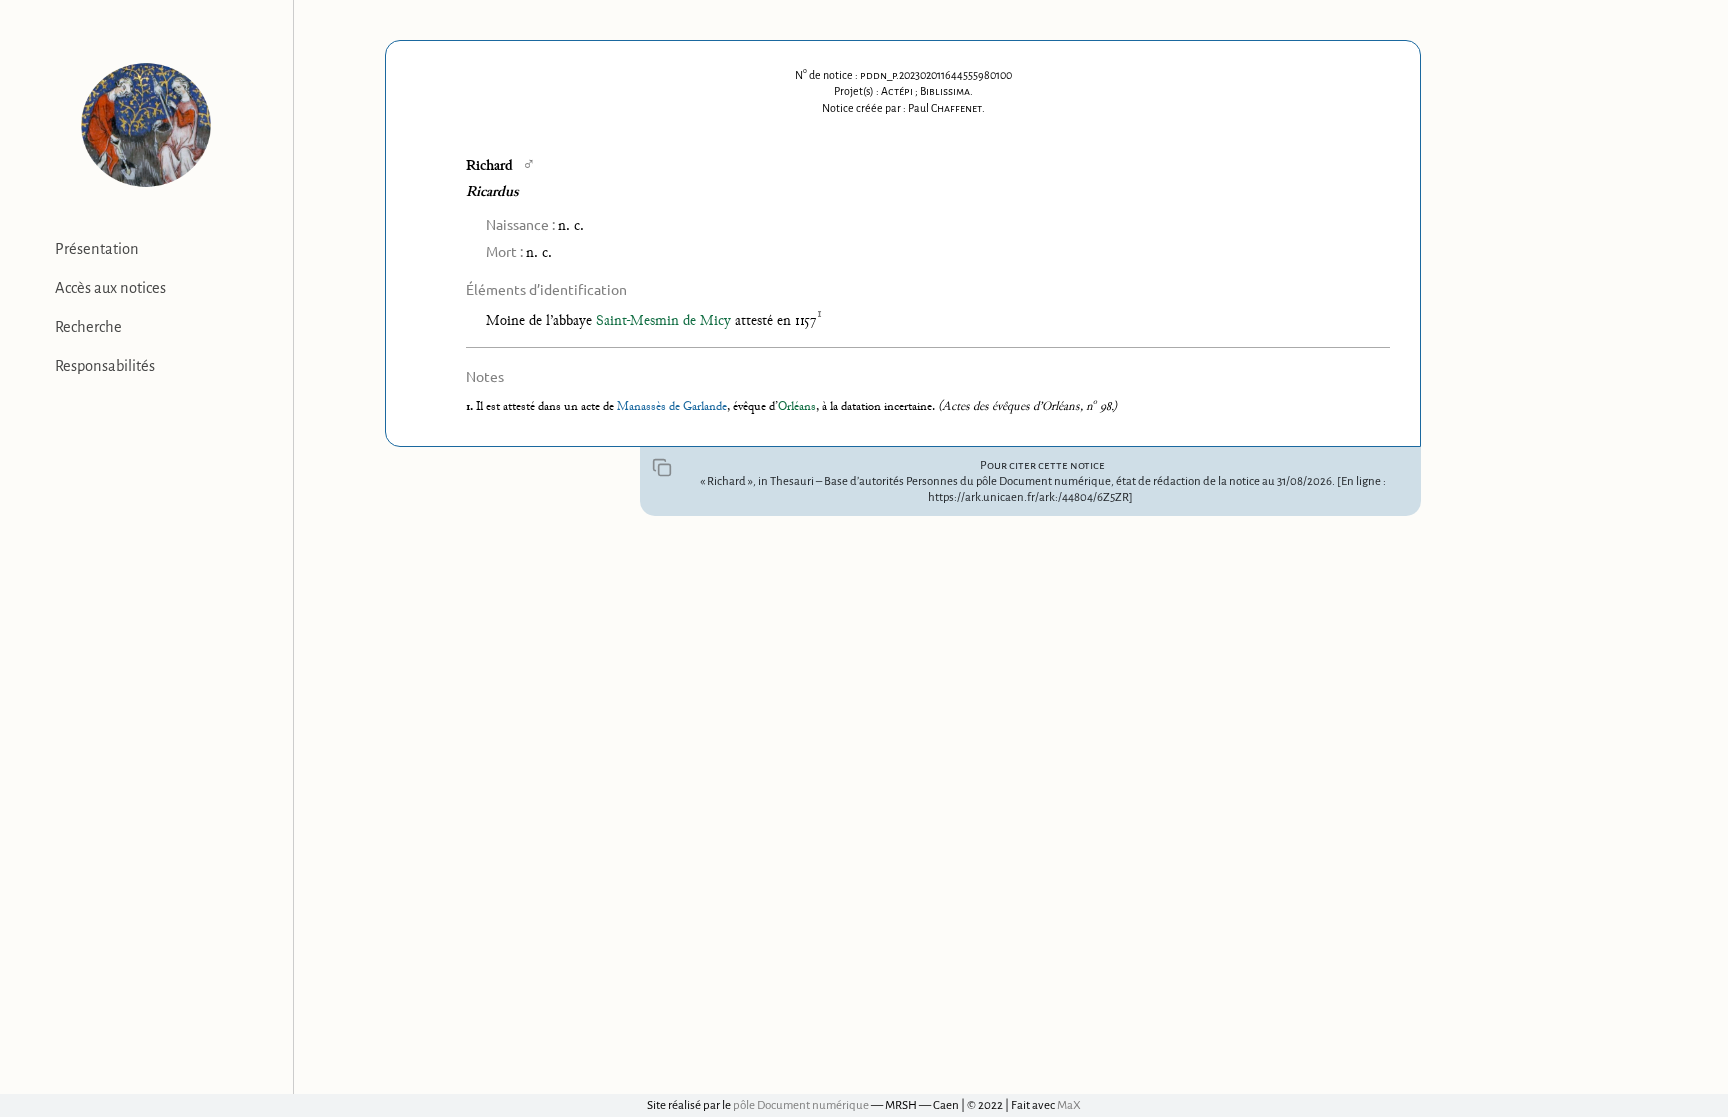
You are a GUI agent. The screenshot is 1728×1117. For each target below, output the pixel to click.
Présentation (97, 249)
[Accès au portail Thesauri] (146, 125)
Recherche (88, 327)
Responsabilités (105, 366)
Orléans (797, 407)
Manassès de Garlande (672, 407)
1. (471, 407)
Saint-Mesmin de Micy (663, 321)
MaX (1069, 1105)
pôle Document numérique (801, 1105)
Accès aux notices (110, 288)
